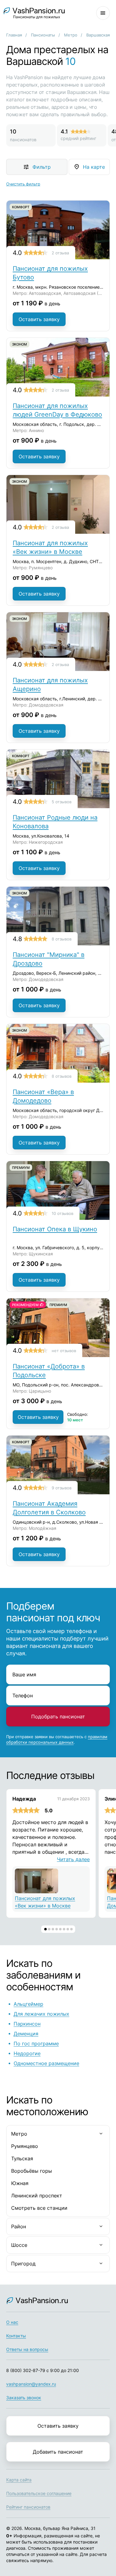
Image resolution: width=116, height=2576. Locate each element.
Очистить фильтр (23, 184)
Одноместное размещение (46, 2063)
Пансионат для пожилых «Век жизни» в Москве (50, 547)
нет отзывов (64, 1351)
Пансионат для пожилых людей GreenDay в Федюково (57, 410)
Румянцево (25, 2146)
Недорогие (27, 2053)
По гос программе (36, 2043)
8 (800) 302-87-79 (26, 2370)
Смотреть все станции (39, 2208)
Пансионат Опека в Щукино (55, 1229)
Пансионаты (43, 35)
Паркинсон (27, 2024)
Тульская (22, 2158)
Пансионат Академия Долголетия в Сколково (49, 1508)
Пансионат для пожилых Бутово (50, 273)
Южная (20, 2183)
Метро (71, 35)
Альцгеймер (28, 2004)
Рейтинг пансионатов (28, 2507)
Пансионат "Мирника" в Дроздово (49, 959)
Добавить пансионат (58, 2452)
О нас (12, 2322)
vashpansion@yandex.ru (31, 2384)
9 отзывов (62, 1488)
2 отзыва (60, 253)
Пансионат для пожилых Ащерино (50, 685)
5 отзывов (62, 802)
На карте (94, 167)
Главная (14, 35)
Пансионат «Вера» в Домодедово (43, 1096)
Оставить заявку (39, 319)
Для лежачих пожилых (41, 2014)
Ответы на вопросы (27, 2349)
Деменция (26, 2034)
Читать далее (73, 1859)
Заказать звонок (24, 2398)
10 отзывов (62, 1213)
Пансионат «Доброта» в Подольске (49, 1371)
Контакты (16, 2336)
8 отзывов (62, 939)
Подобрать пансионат (58, 1717)
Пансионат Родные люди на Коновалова (55, 822)
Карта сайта (19, 2480)
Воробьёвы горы (32, 2171)
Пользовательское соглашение (39, 2493)
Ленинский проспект (37, 2196)
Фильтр (42, 167)
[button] (45, 1929)
